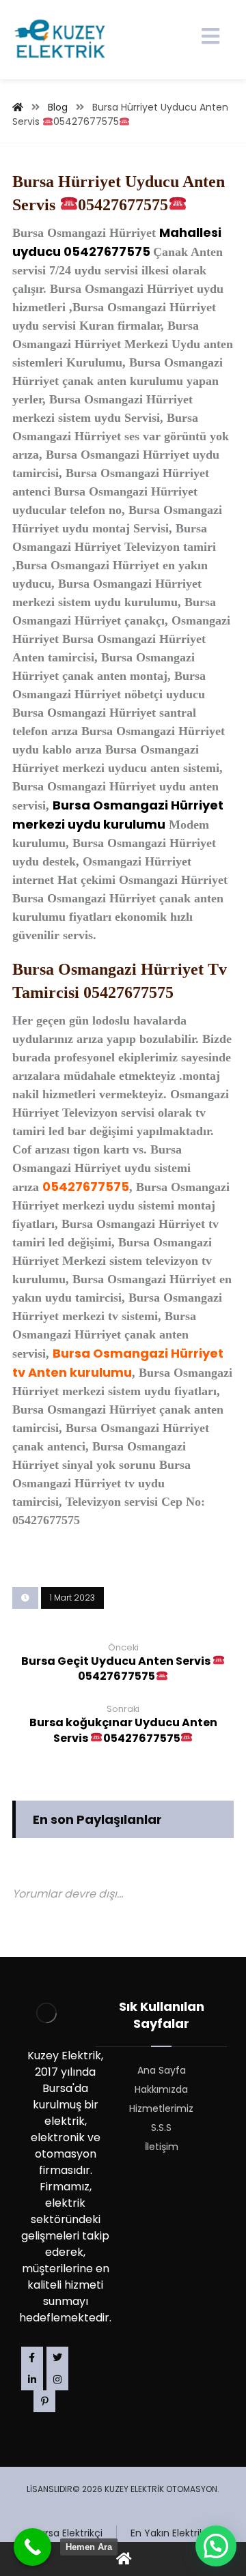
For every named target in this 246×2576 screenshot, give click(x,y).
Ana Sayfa (162, 2070)
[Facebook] (32, 2358)
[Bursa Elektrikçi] (60, 40)
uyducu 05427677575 (83, 252)
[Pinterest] (44, 2401)
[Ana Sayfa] (123, 2559)
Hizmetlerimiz (161, 2108)
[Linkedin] (32, 2379)
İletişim (162, 2147)
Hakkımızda (161, 2089)
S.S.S (161, 2128)
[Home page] (18, 107)
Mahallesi (190, 232)
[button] (216, 2546)
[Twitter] (57, 2358)
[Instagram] (57, 2379)
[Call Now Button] (32, 2547)
